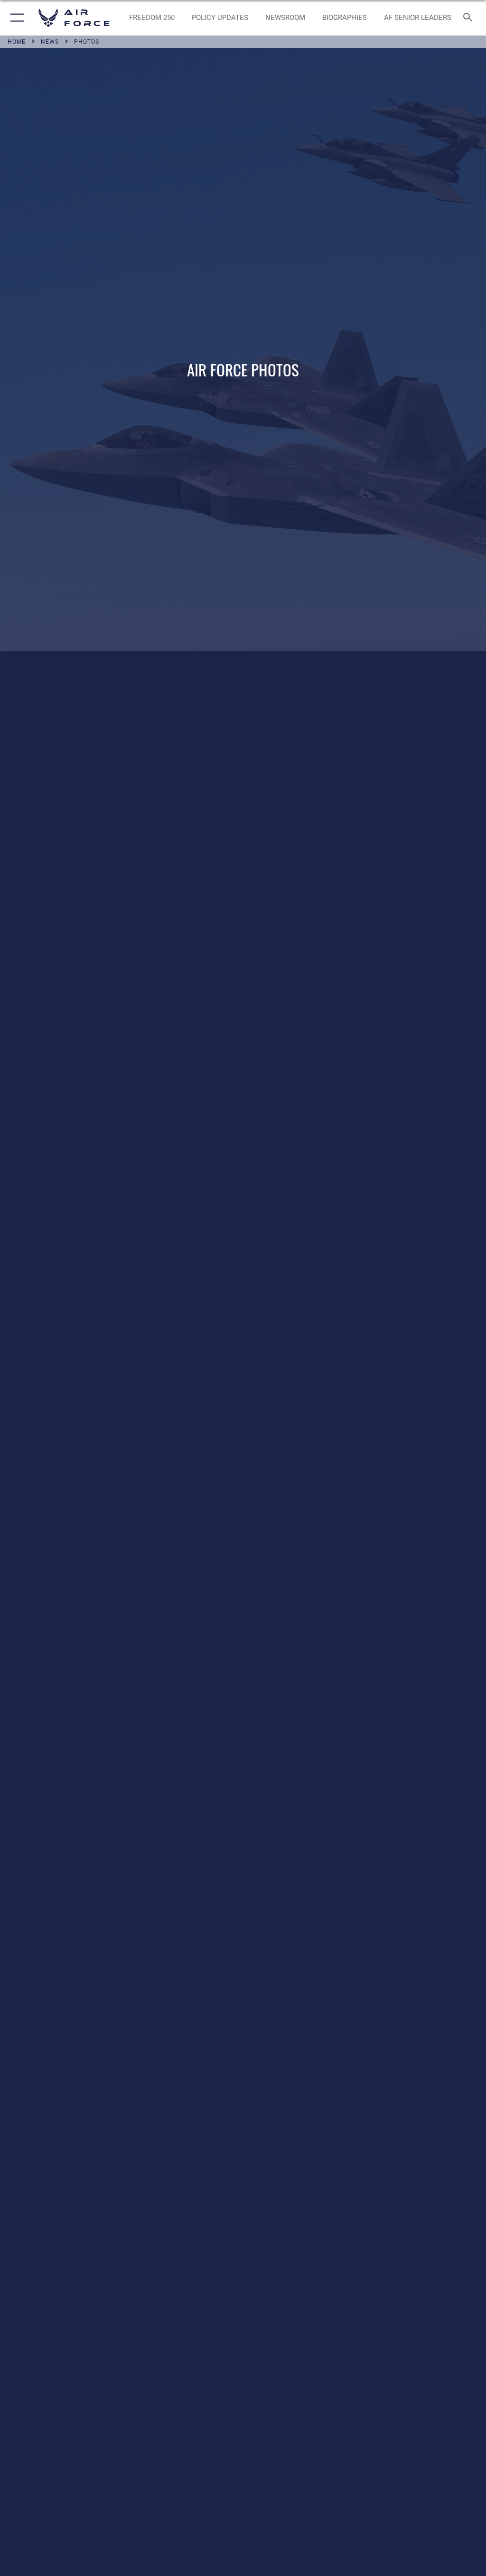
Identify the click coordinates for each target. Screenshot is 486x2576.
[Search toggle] (470, 18)
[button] (15, 18)
